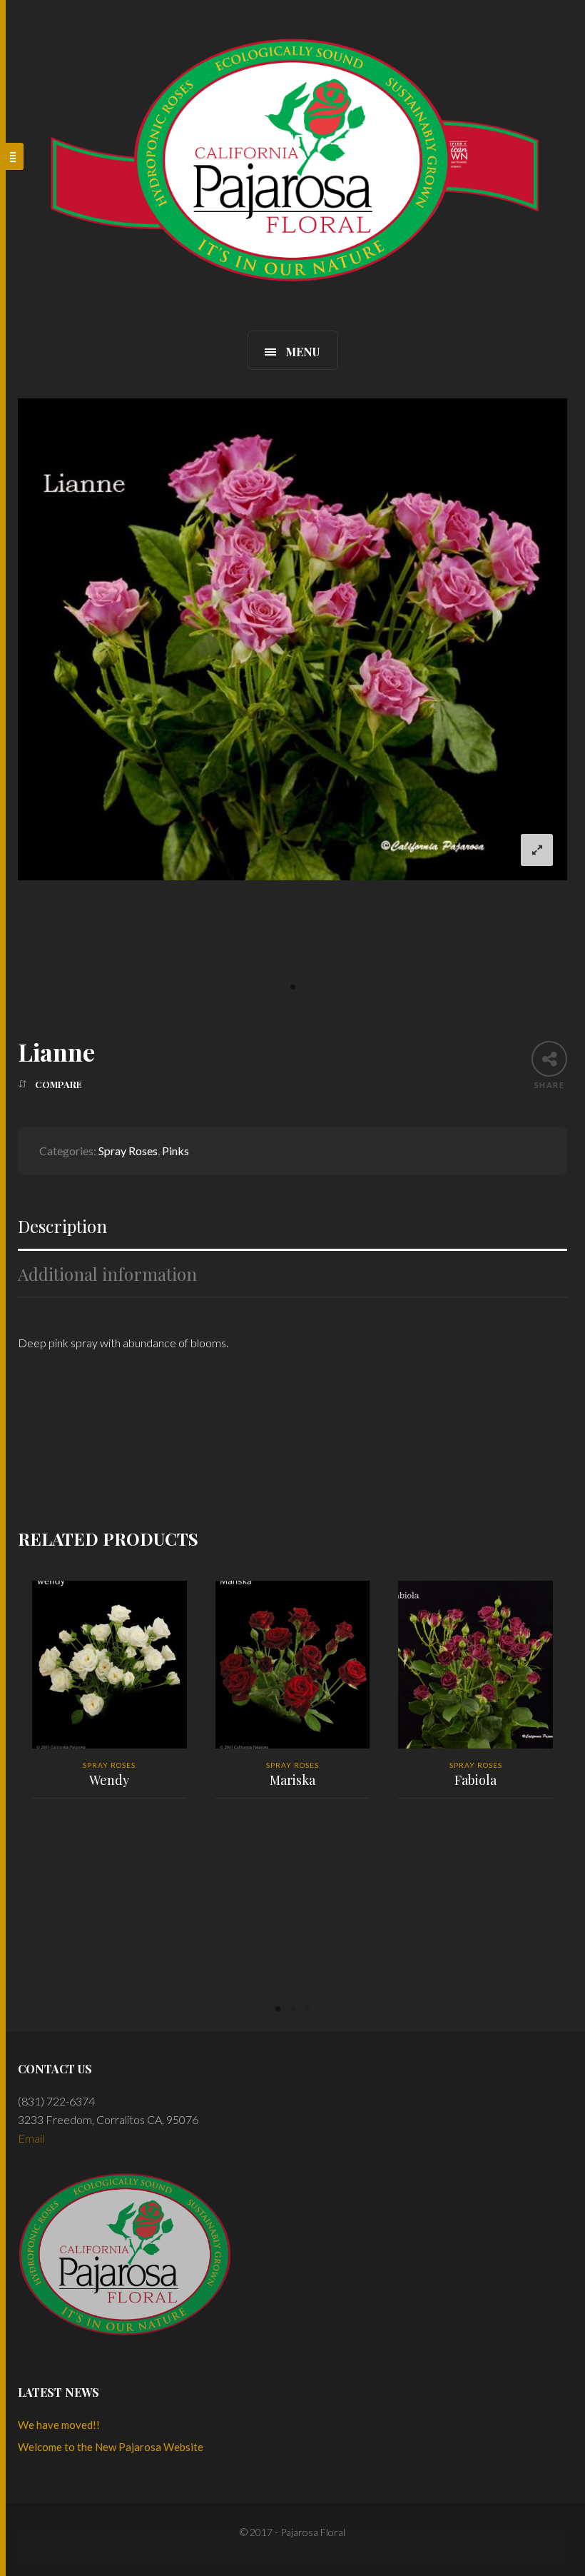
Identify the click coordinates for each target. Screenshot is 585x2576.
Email (31, 2138)
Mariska (292, 1780)
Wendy (109, 1780)
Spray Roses (128, 1151)
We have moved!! (59, 2425)
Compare (58, 1084)
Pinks (175, 1151)
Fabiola (475, 1780)
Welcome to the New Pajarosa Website (111, 2447)
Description (62, 1226)
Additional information (107, 1274)
